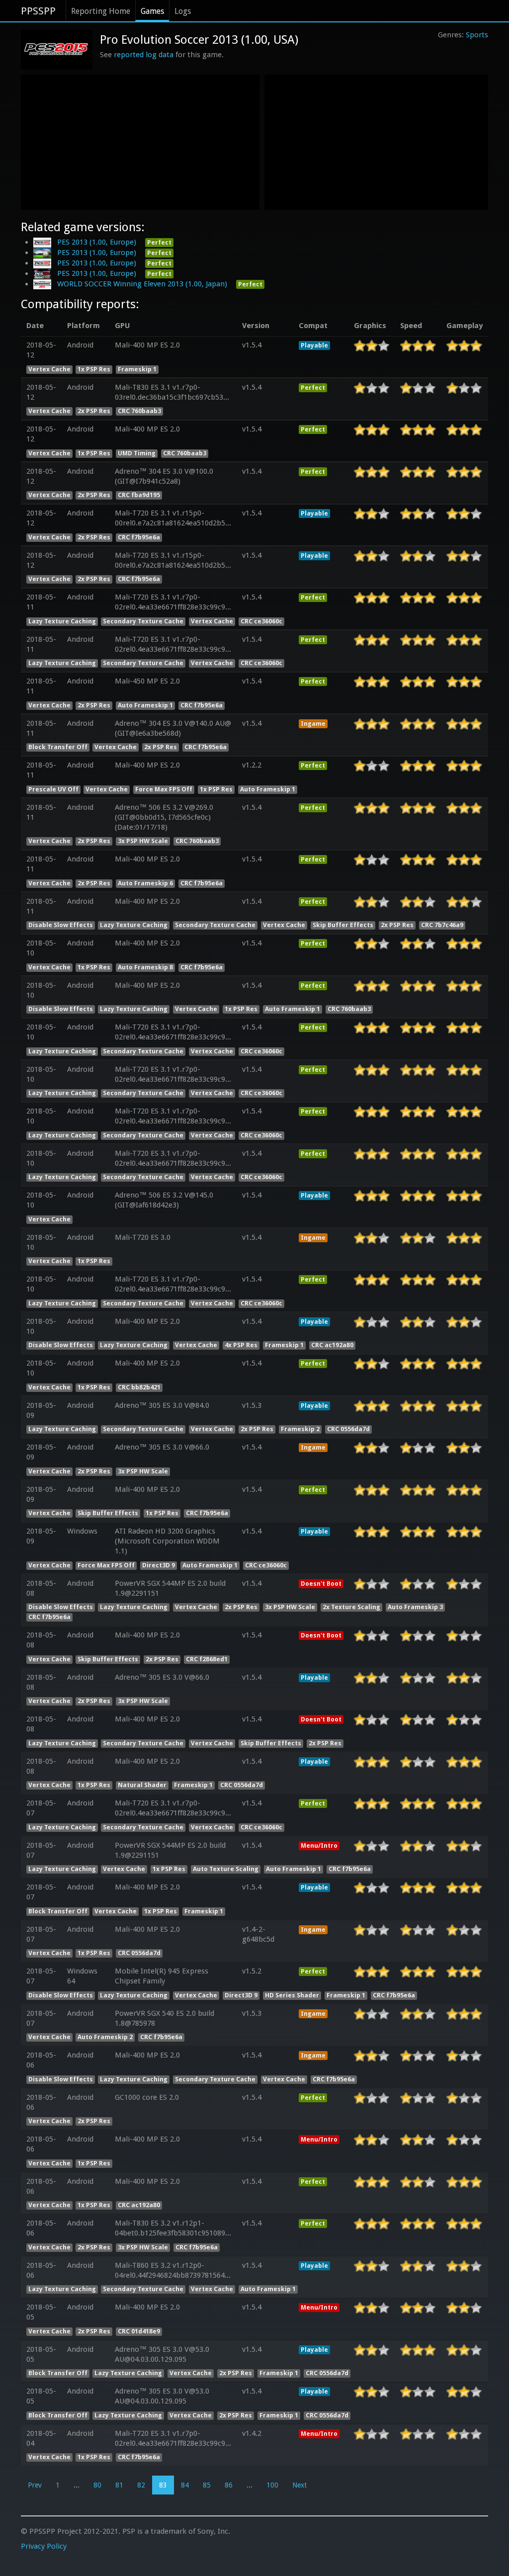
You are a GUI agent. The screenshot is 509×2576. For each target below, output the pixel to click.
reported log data (144, 55)
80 (97, 2485)
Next (299, 2485)
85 (207, 2485)
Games (152, 11)
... (77, 2485)
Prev (35, 2485)
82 (141, 2485)
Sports (477, 35)
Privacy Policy (44, 2546)
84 (185, 2485)
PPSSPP (38, 11)
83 (163, 2485)
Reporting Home (101, 11)
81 (119, 2485)
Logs (183, 11)
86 (229, 2485)
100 (272, 2485)
